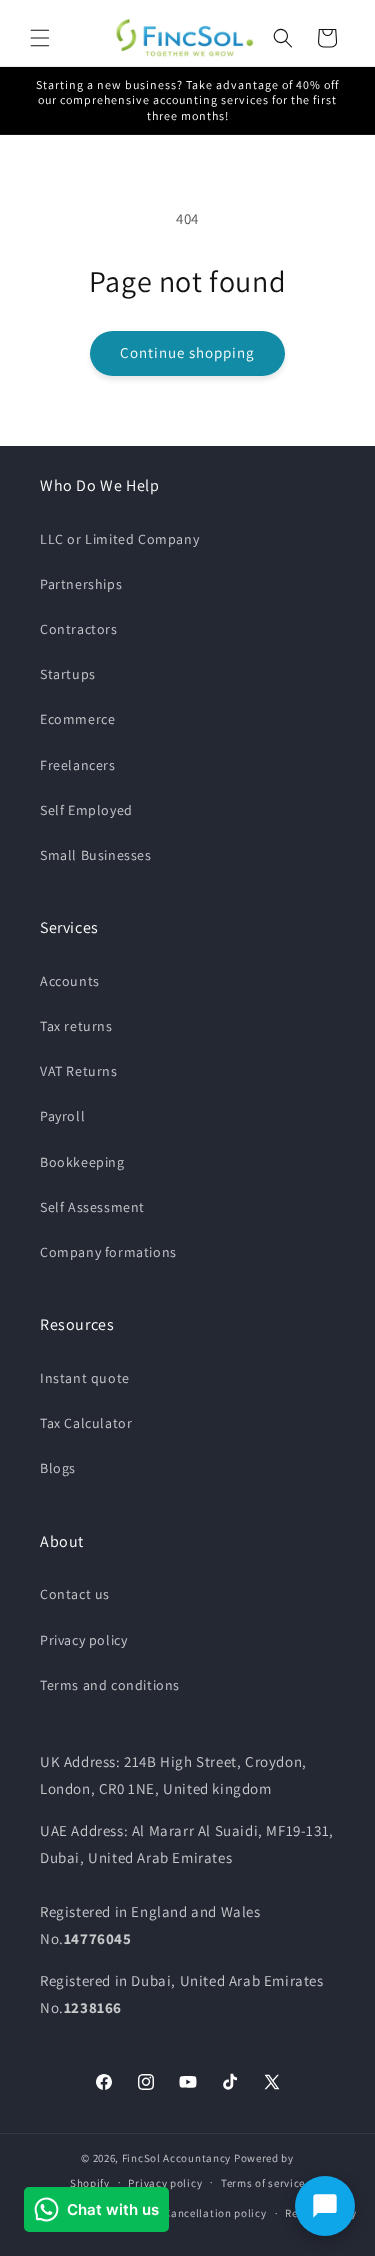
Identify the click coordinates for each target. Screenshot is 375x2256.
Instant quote (85, 1378)
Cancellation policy (215, 2213)
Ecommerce (77, 719)
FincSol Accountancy (176, 2158)
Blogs (58, 1468)
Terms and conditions (110, 1685)
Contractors (79, 629)
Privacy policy (83, 1640)
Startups (68, 674)
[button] (40, 38)
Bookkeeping (82, 1162)
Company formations (108, 1252)
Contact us (75, 1594)
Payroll (62, 1116)
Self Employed (86, 810)
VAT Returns (79, 1071)
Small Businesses (96, 855)
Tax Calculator (86, 1423)
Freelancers (78, 765)
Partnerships (81, 584)
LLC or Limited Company (119, 539)
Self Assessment (92, 1207)
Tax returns (76, 1026)
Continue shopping (187, 352)
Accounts (70, 981)
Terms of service (263, 2183)
